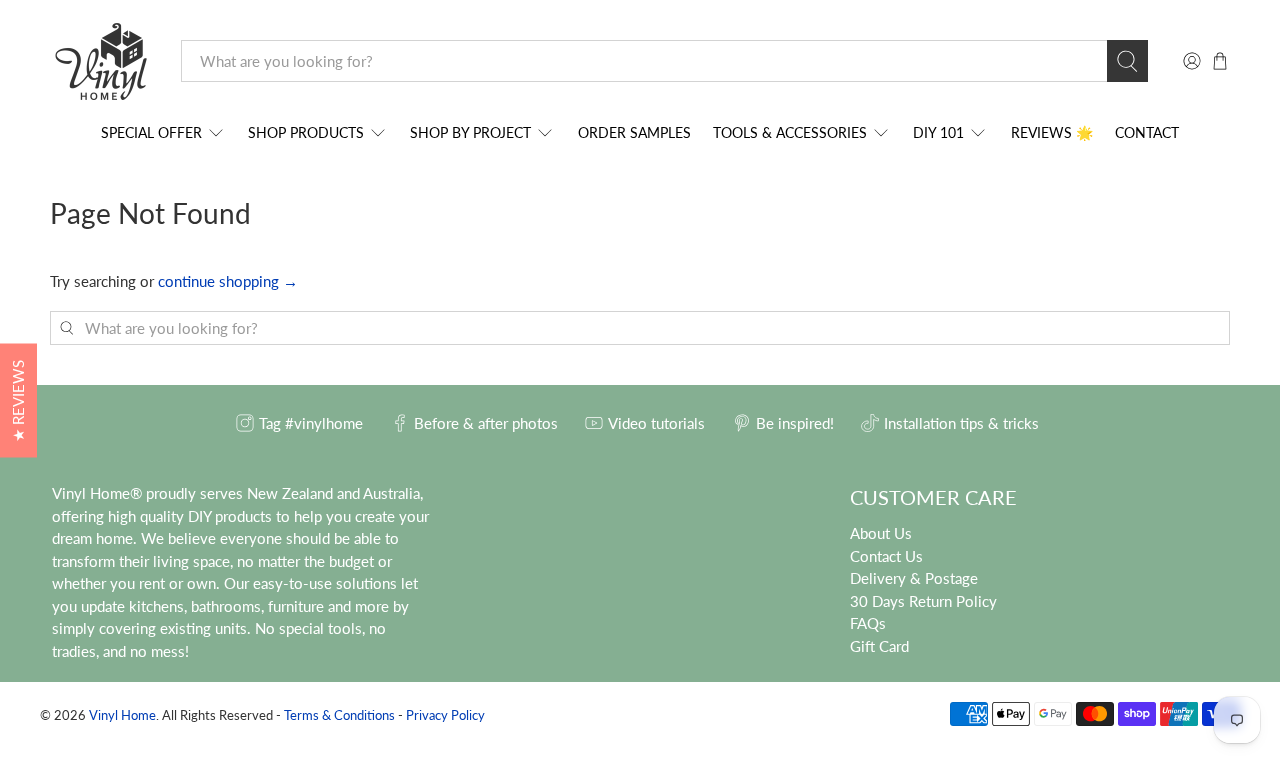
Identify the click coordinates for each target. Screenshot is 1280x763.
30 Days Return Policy (923, 601)
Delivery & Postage (914, 578)
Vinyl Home (122, 715)
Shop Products (306, 132)
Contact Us (886, 556)
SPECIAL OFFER (151, 132)
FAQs (868, 623)
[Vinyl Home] (101, 61)
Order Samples (634, 132)
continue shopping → (228, 281)
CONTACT (1147, 132)
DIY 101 (938, 132)
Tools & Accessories (790, 132)
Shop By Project (470, 132)
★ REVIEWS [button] (18, 400)
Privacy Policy (445, 715)
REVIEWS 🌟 (1052, 132)
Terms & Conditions (339, 715)
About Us (881, 533)
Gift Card (879, 646)
